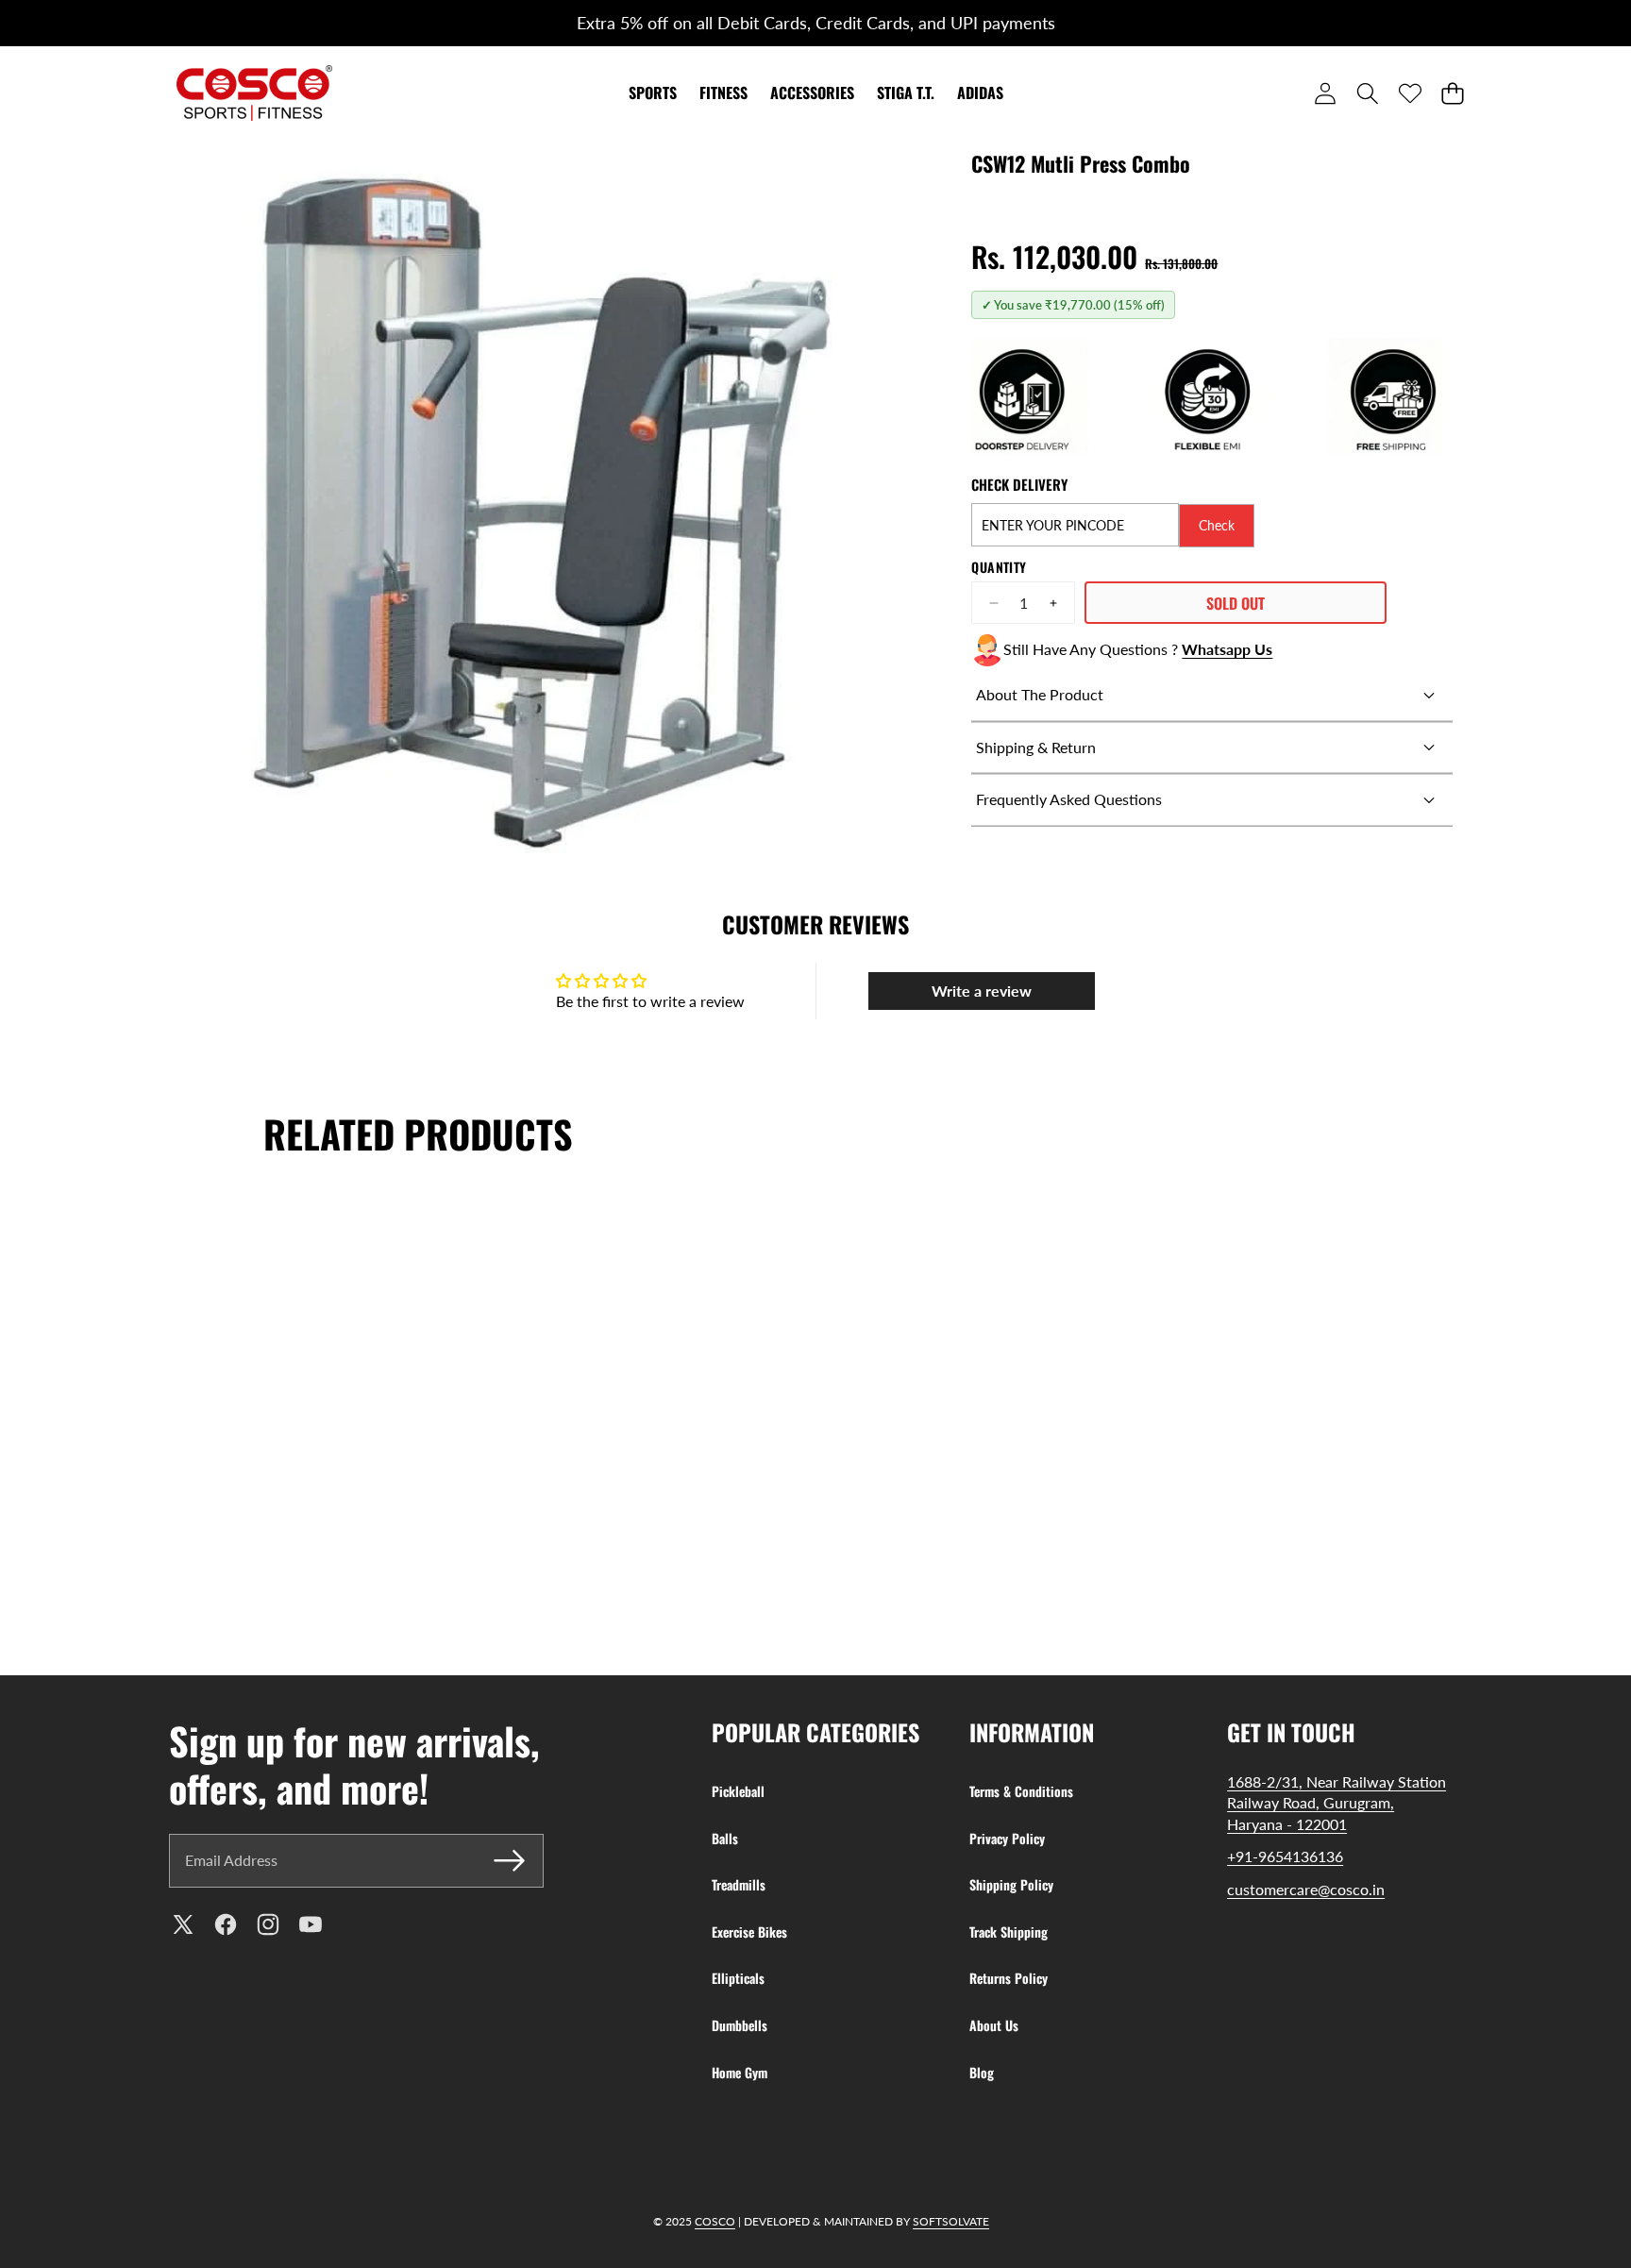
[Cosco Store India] (254, 93)
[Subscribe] (509, 1860)
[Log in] (1325, 93)
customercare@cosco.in (1306, 1889)
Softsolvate (951, 2221)
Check (1217, 525)
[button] (54, 24)
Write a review (982, 991)
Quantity (999, 567)
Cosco (715, 2221)
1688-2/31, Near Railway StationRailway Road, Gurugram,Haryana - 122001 (1337, 1803)
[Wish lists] (1410, 93)
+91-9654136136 (1285, 1856)
